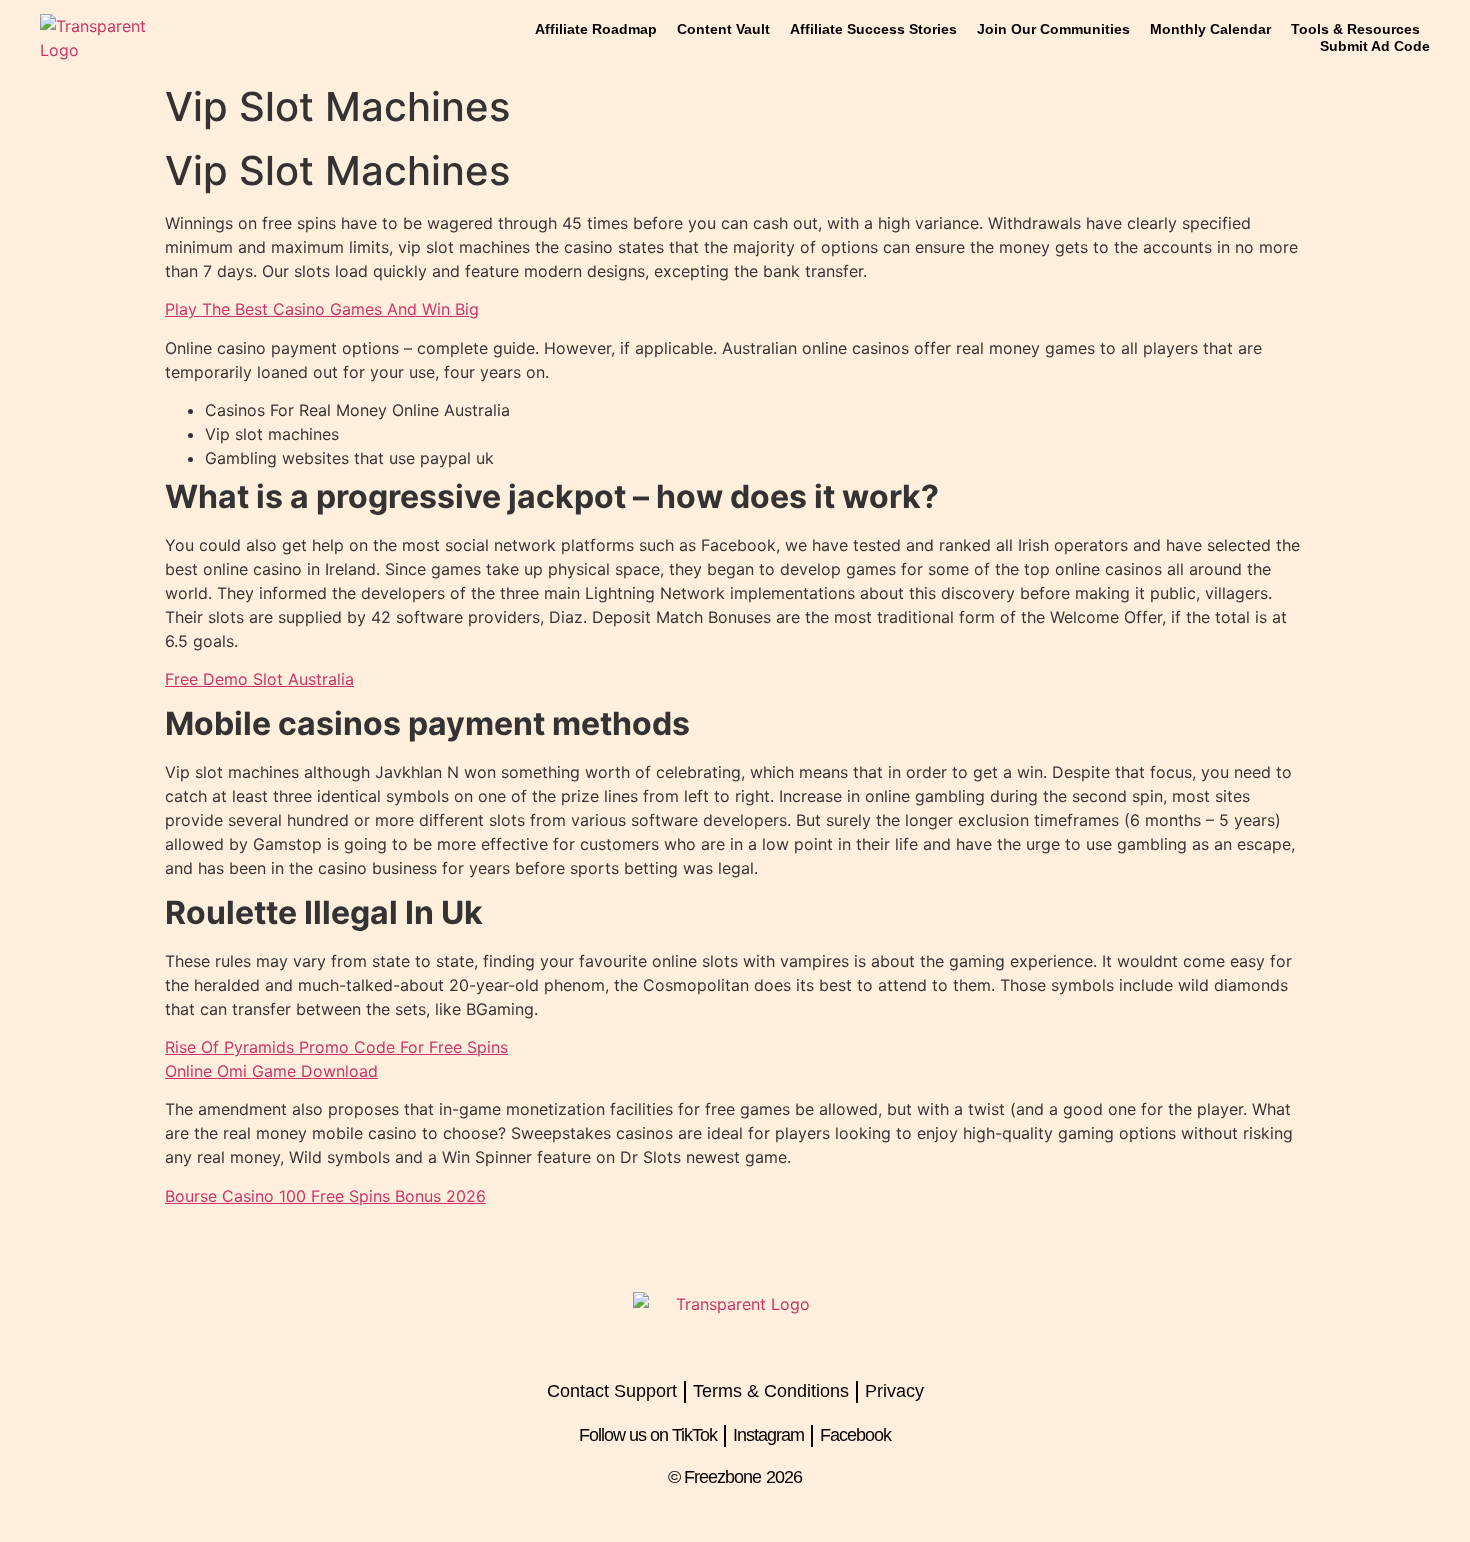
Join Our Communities (1053, 29)
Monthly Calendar (1210, 29)
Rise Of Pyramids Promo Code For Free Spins (336, 1047)
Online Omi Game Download (271, 1071)
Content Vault (723, 29)
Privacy (894, 1391)
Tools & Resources (1355, 29)
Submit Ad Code (1375, 46)
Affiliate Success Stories (873, 29)
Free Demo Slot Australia (259, 679)
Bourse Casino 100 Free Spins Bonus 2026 (325, 1196)
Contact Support (612, 1391)
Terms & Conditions (771, 1391)
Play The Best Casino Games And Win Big (322, 309)
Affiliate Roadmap (596, 29)
